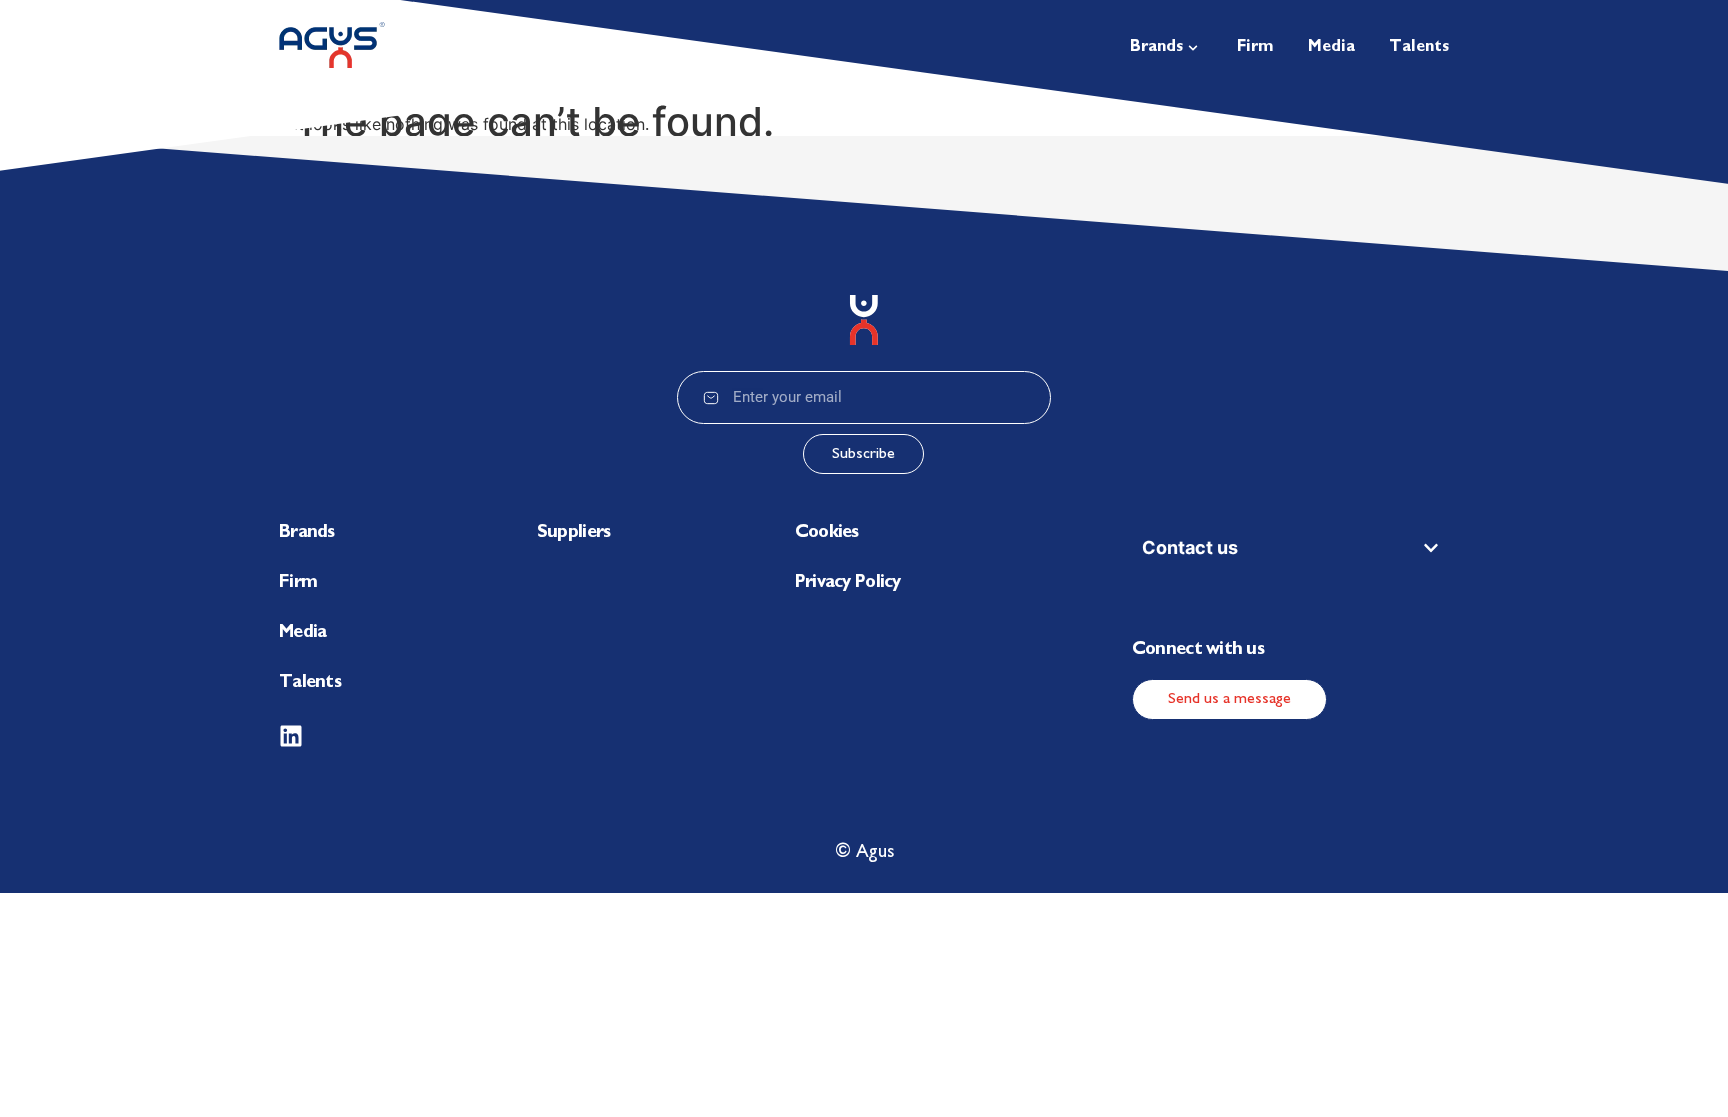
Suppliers (574, 533)
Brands (307, 533)
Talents (310, 683)
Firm (298, 583)
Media (302, 633)
